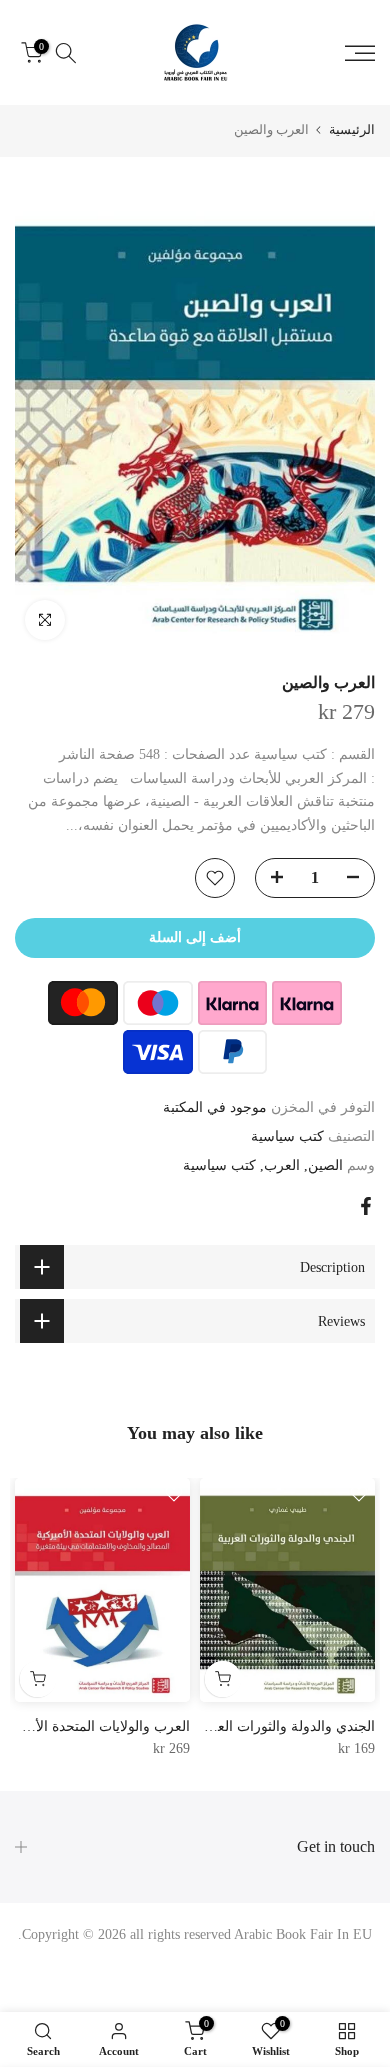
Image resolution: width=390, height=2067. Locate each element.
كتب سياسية (287, 1136)
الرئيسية (352, 129)
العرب (282, 1165)
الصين (325, 1165)
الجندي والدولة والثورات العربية (284, 1726)
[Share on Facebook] (366, 1206)
